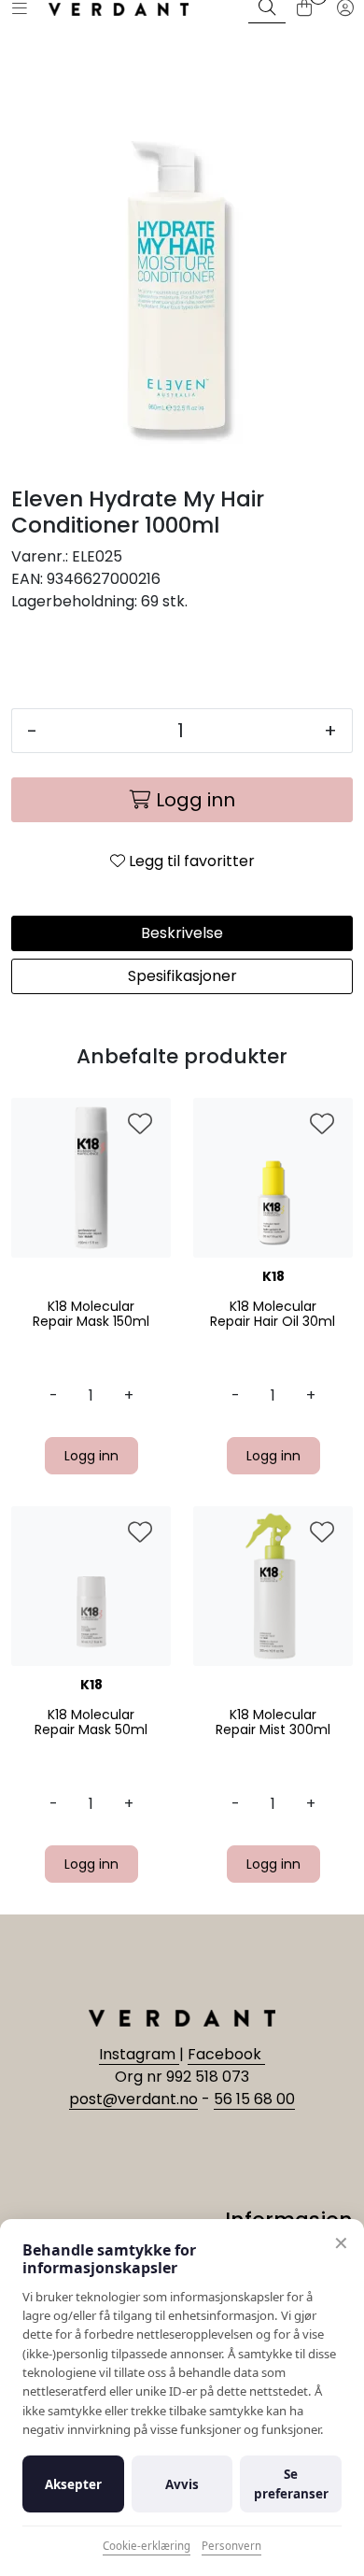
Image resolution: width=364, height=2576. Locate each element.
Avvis (182, 2484)
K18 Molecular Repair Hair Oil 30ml (273, 1315)
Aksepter (73, 2484)
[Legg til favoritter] (140, 1125)
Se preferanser (291, 2483)
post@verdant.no (133, 2099)
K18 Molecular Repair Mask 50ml (91, 1723)
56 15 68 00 (254, 2099)
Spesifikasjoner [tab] (182, 976)
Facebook (226, 2054)
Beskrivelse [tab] (182, 933)
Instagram (139, 2054)
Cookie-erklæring (147, 2546)
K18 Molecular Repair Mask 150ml (91, 1315)
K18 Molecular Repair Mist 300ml (273, 1723)
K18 (273, 1276)
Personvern (231, 2546)
